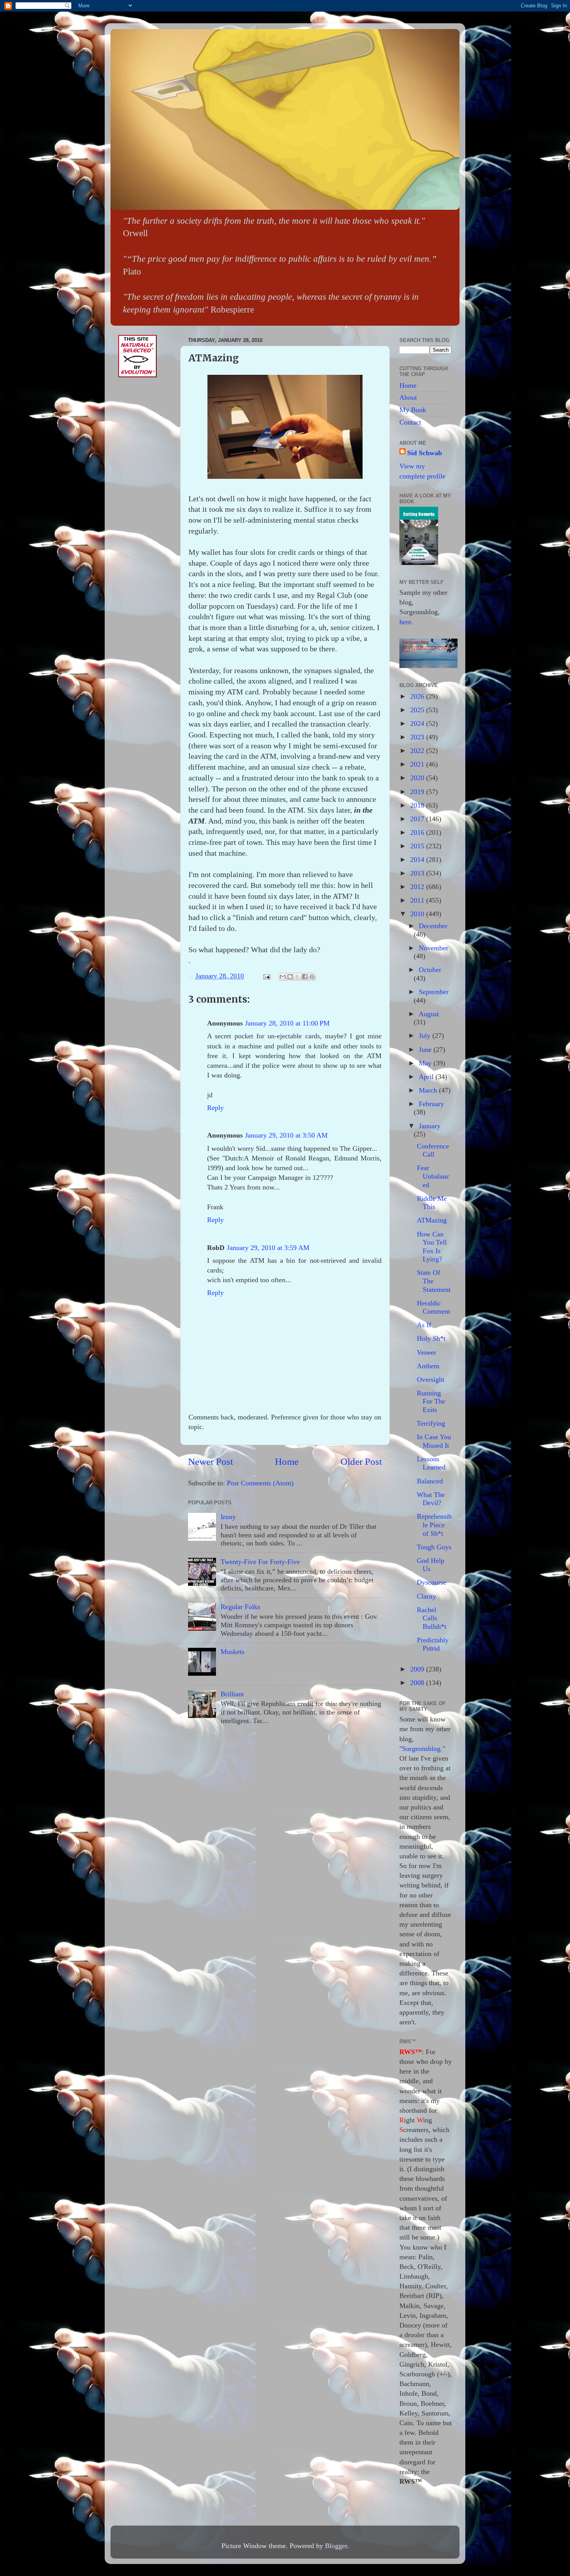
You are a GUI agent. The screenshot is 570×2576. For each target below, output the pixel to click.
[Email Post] (266, 976)
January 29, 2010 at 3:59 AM (268, 1248)
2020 (418, 778)
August (429, 1014)
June (426, 1050)
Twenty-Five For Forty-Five (260, 1562)
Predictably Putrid (433, 1644)
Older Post (361, 1462)
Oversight (431, 1380)
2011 (418, 900)
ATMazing (432, 1220)
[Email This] (283, 977)
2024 (418, 723)
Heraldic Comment (434, 1307)
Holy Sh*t (431, 1338)
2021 (418, 764)
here (405, 622)
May (426, 1063)
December (433, 926)
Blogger (336, 2546)
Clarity (427, 1596)
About (408, 397)
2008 (418, 1683)
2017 (418, 819)
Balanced (430, 1481)
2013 (418, 873)
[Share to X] (297, 977)
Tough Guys (434, 1547)
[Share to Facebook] (305, 977)
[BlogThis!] (290, 977)
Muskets (232, 1652)
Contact (410, 422)
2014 (418, 860)
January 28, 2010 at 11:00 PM (287, 1023)
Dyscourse (432, 1582)
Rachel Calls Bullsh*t (432, 1618)
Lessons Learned (431, 1463)
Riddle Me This (432, 1203)
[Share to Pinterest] (312, 977)
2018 (418, 805)
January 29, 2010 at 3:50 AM (286, 1135)
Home (287, 1462)
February (431, 1104)
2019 (418, 792)
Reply (215, 1108)
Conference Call (433, 1150)
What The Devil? (431, 1499)
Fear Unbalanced (433, 1176)
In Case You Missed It (434, 1441)
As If (424, 1325)
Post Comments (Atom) (260, 1483)
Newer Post (211, 1462)
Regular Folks (240, 1607)
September (434, 992)
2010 (418, 914)
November (434, 948)
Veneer (427, 1352)
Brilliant (232, 1694)
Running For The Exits (431, 1401)
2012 (418, 887)
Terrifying (431, 1423)
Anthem (428, 1366)
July (426, 1036)
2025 (418, 710)
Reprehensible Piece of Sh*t (434, 1525)
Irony (228, 1517)
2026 (418, 696)
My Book (413, 410)
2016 (418, 832)
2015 (418, 846)
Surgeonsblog (421, 1749)
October (430, 970)
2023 (418, 737)
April (427, 1077)
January (430, 1126)
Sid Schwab (425, 453)
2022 (418, 751)
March (429, 1090)
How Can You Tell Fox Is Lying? (432, 1247)
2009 (418, 1669)
